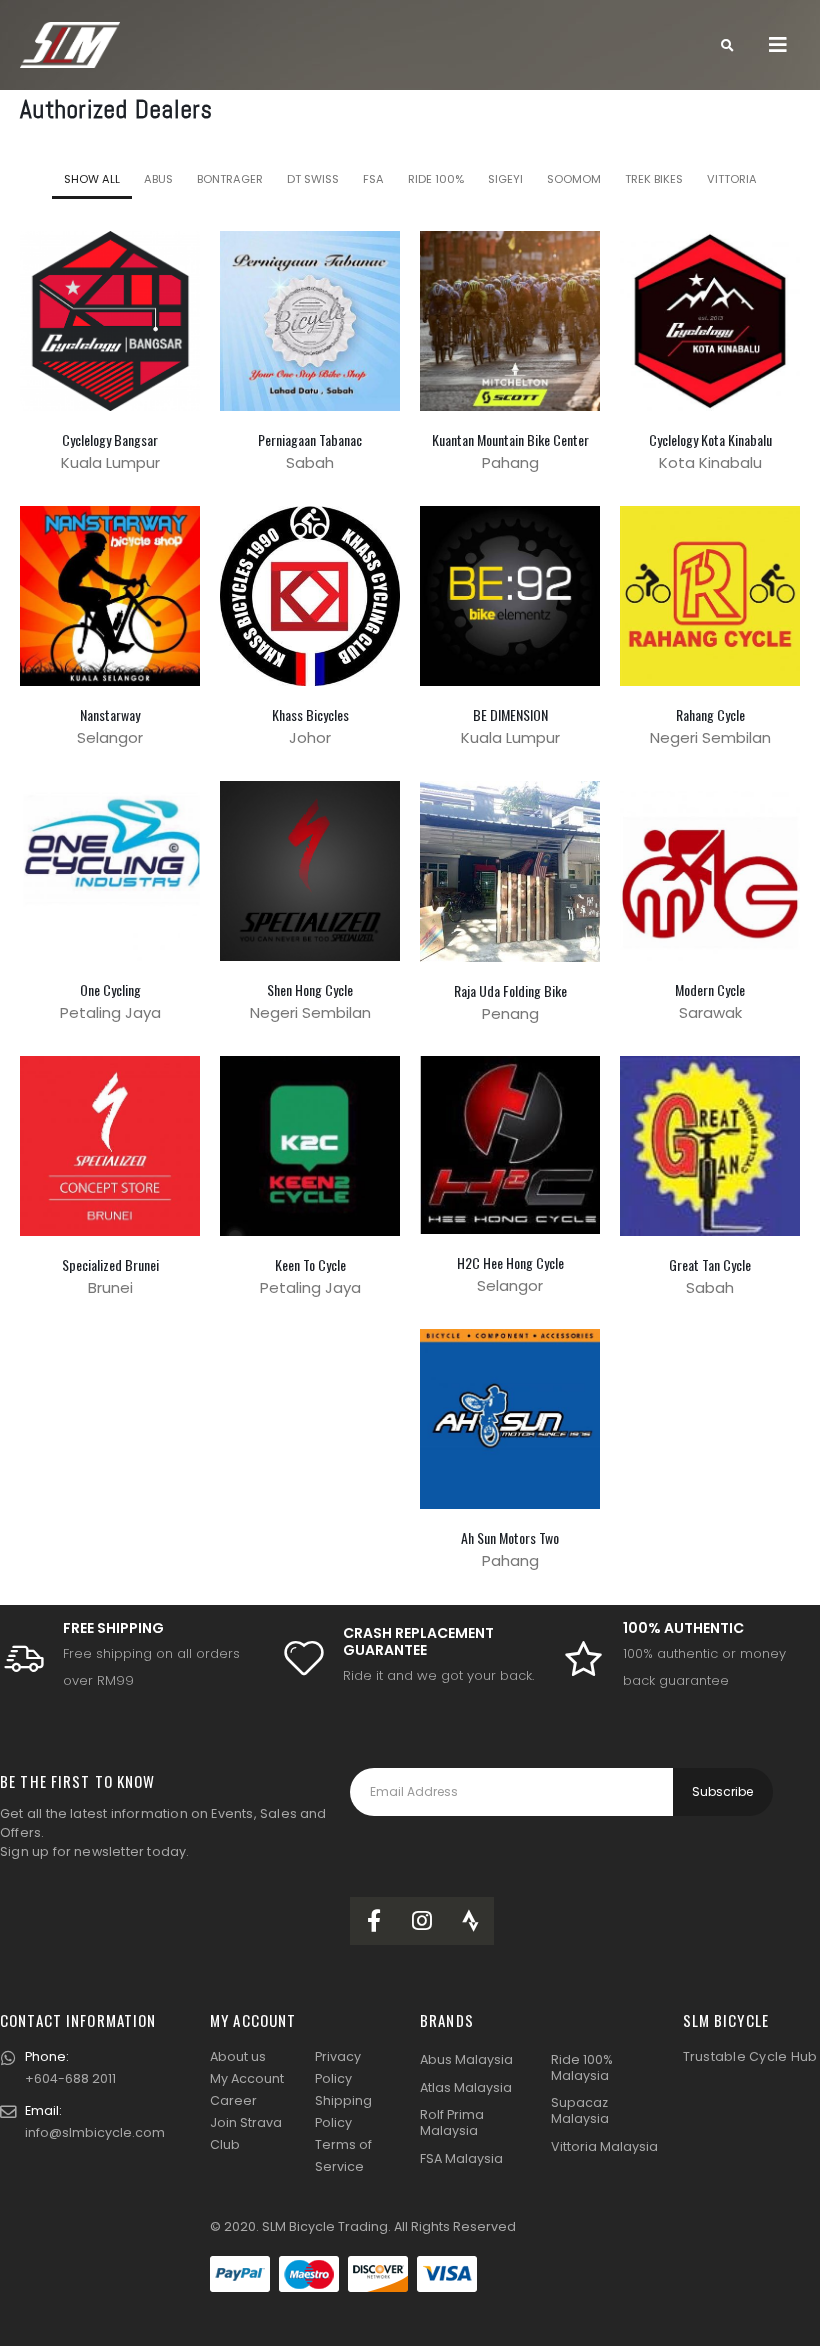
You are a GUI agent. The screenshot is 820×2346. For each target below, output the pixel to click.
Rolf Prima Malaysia (452, 2122)
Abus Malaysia (466, 2059)
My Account (247, 2078)
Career (233, 2100)
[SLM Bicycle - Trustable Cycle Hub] (70, 45)
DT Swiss (313, 179)
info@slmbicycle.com (95, 2132)
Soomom (574, 179)
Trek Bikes (654, 179)
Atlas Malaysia (466, 2087)
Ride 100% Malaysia (582, 2067)
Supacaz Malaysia (580, 2110)
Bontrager (230, 179)
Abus (158, 179)
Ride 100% (436, 179)
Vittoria (732, 179)
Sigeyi (505, 179)
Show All (92, 179)
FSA (373, 179)
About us (238, 2056)
